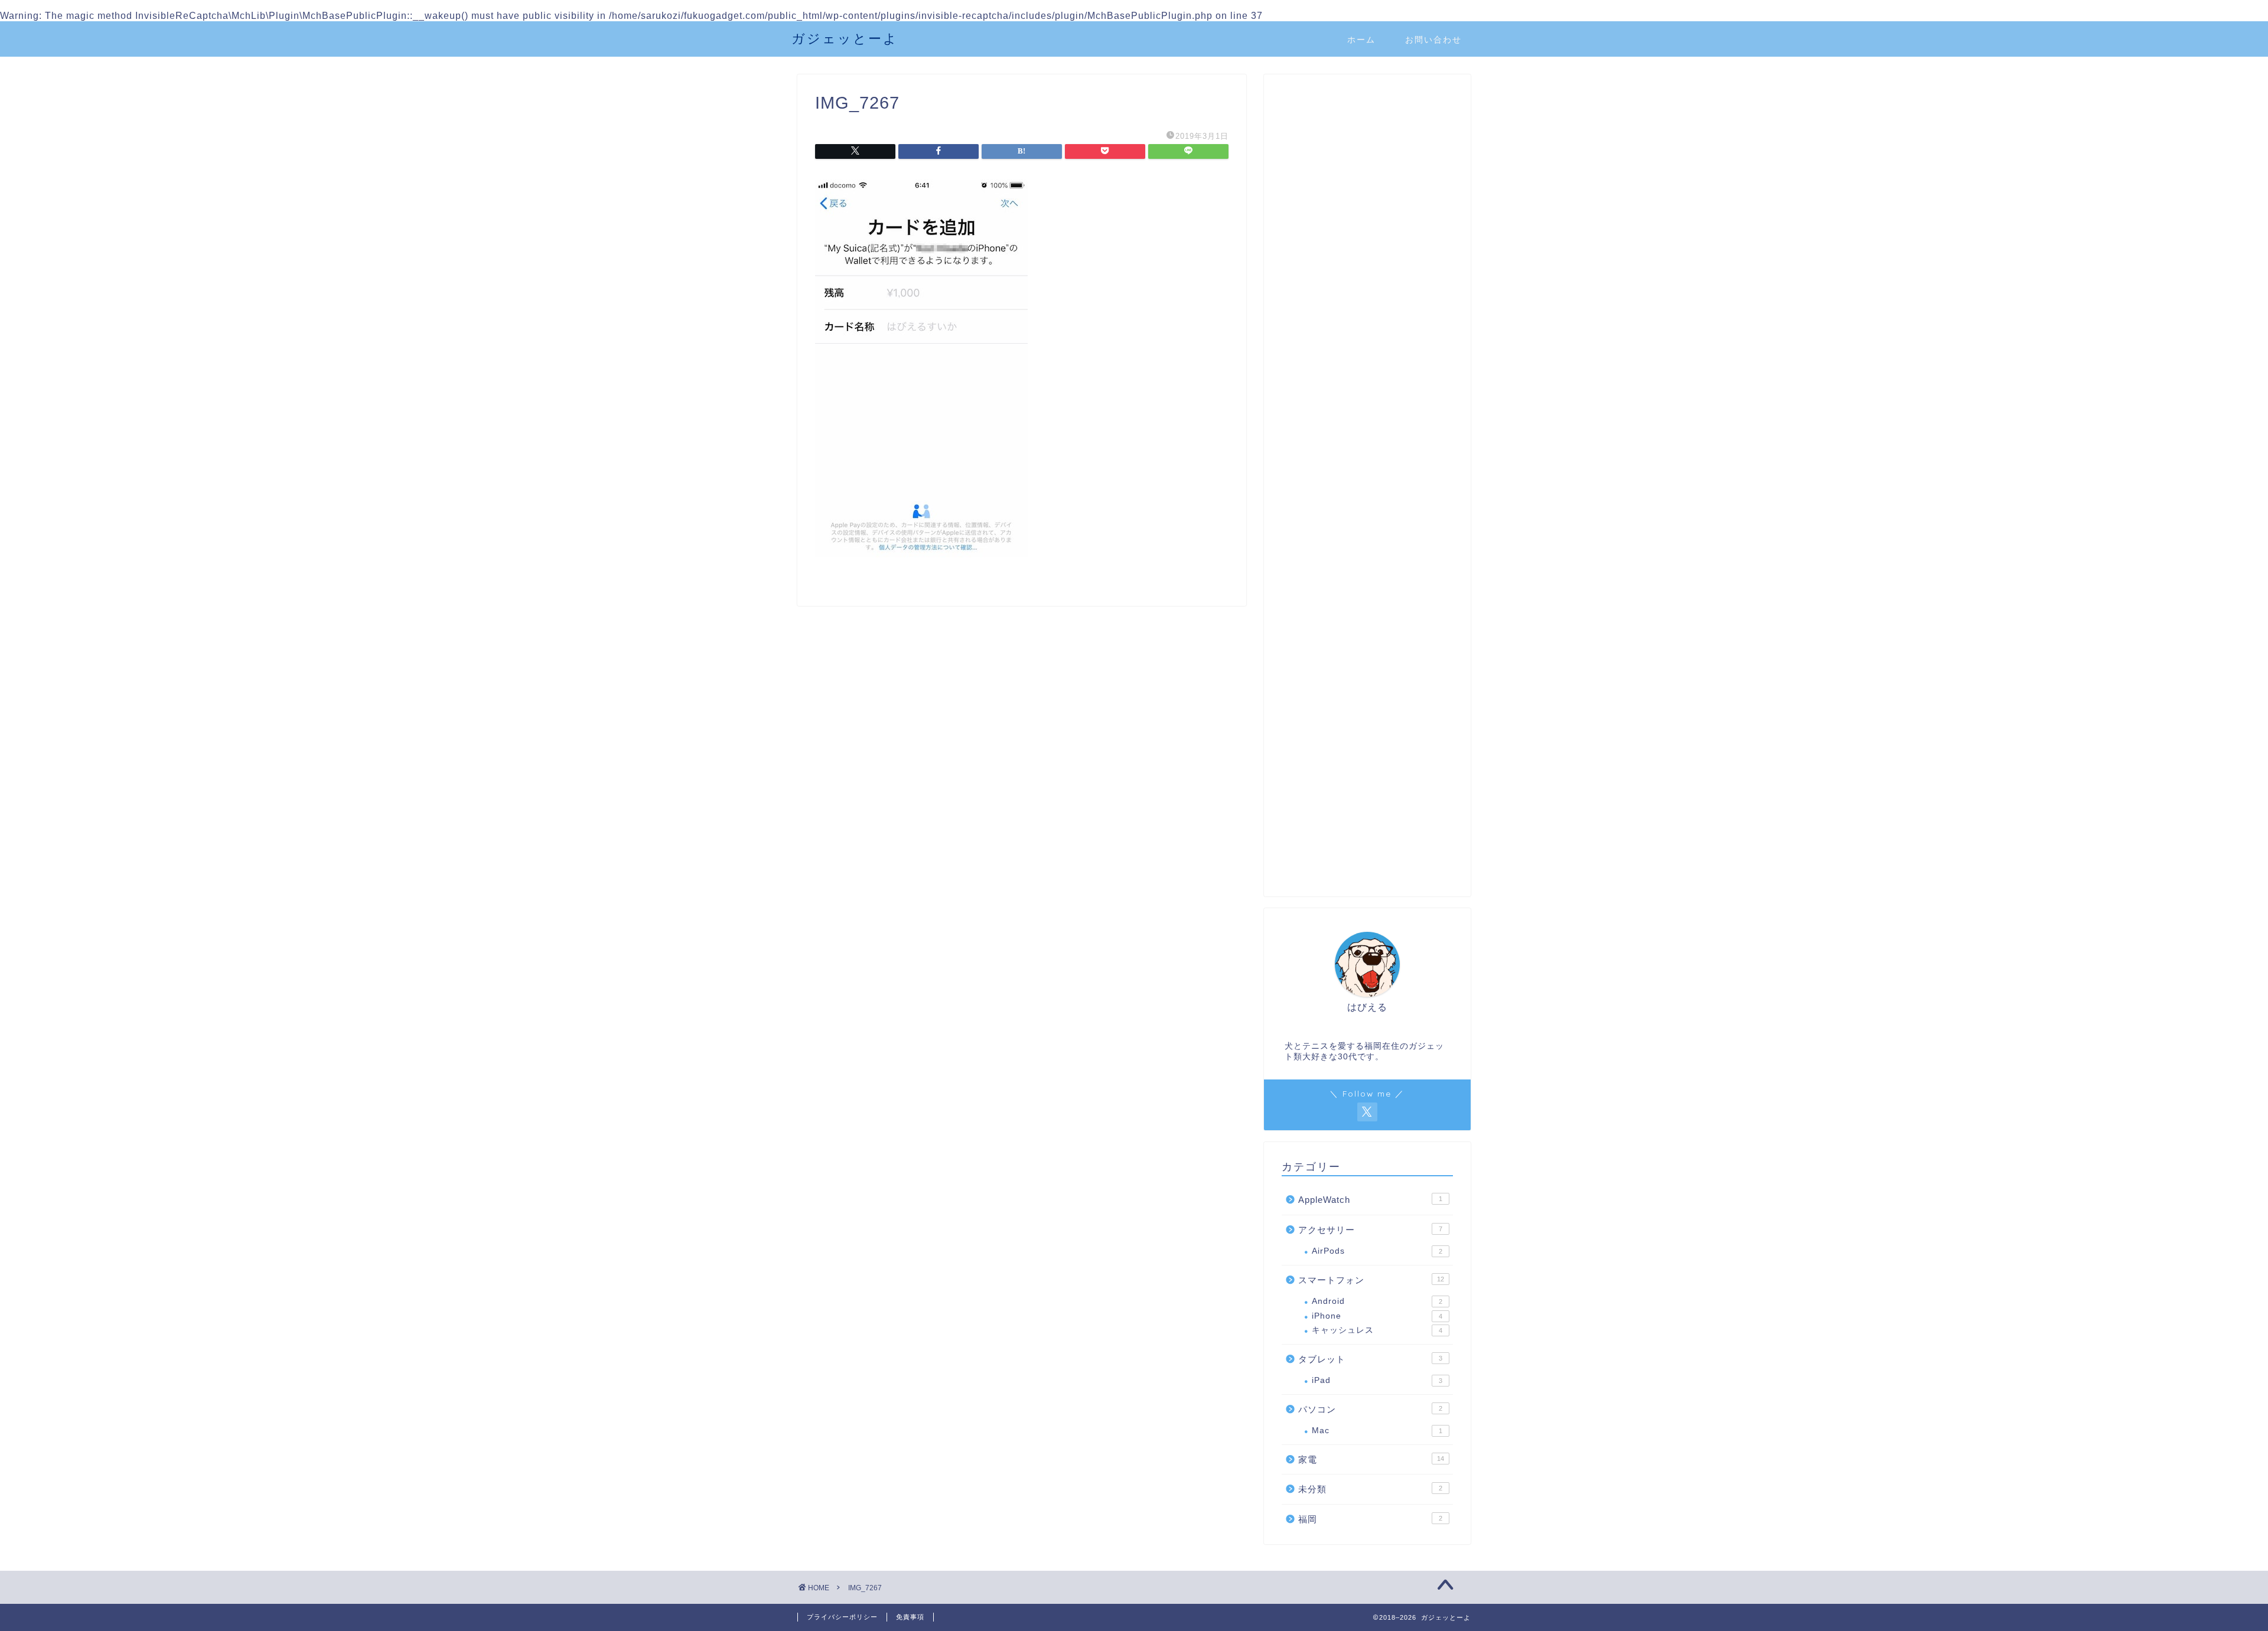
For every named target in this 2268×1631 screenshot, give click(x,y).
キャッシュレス (1377, 1330)
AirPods (1377, 1251)
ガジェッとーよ (845, 38)
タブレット (1370, 1359)
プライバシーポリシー (842, 1617)
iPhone (1377, 1316)
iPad (1377, 1380)
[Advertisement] (1367, 295)
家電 (1371, 1459)
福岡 (1370, 1519)
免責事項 (910, 1617)
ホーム (1361, 40)
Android (1377, 1301)
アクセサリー (1370, 1230)
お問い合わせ (1433, 40)
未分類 (1370, 1489)
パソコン (1370, 1409)
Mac (1377, 1431)
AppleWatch (1370, 1200)
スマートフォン (1371, 1280)
